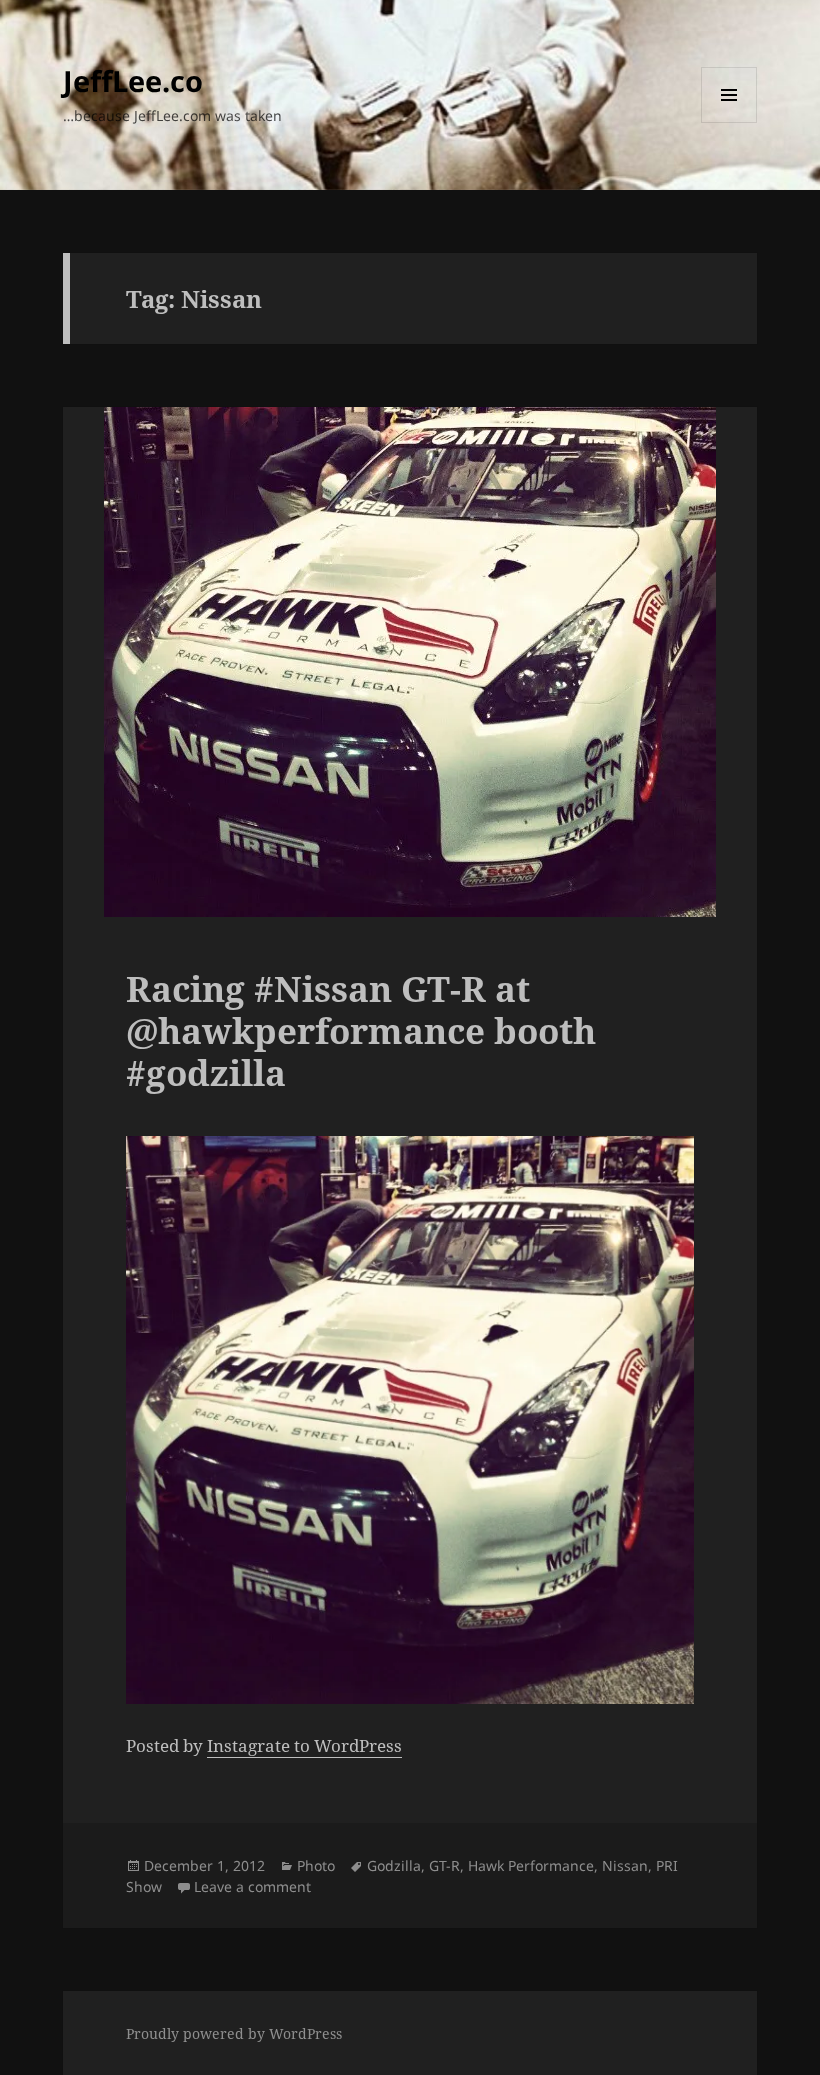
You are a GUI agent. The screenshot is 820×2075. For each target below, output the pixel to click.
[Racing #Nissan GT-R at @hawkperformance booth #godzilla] (410, 1420)
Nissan (625, 1865)
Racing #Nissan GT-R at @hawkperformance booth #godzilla (361, 1030)
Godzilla (394, 1865)
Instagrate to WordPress (304, 1745)
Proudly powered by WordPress (234, 2033)
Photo (316, 1865)
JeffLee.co (133, 80)
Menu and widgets (729, 122)
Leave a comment (252, 1886)
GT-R (444, 1865)
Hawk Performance (531, 1865)
